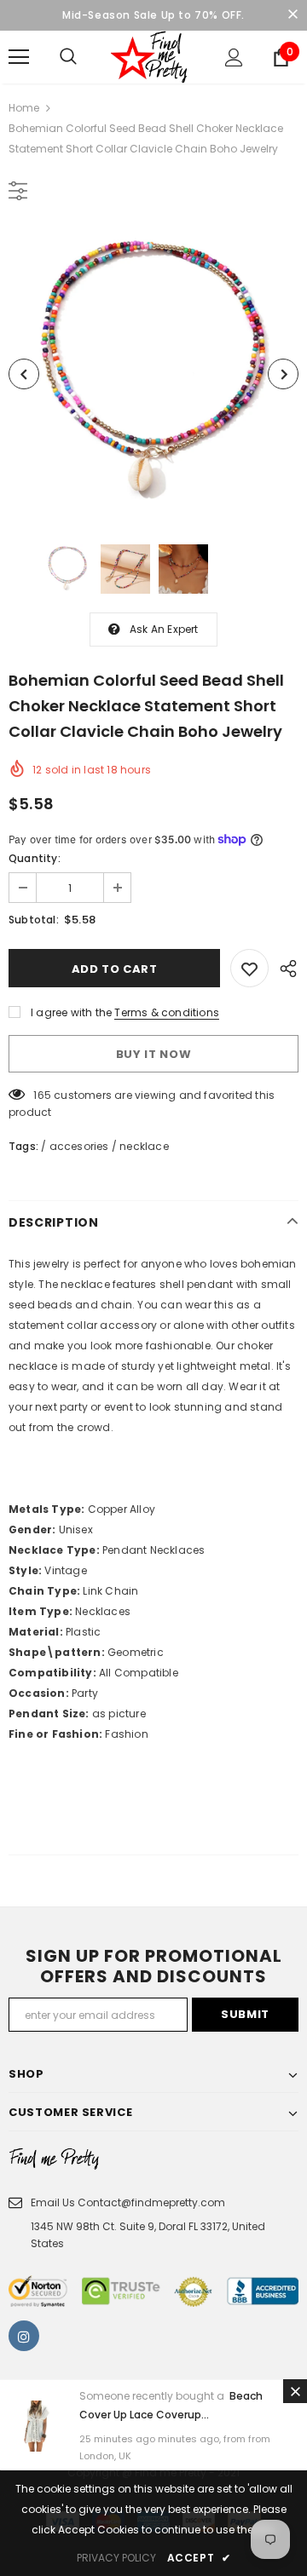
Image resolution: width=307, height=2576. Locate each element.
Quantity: (35, 858)
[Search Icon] (68, 57)
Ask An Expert (164, 629)
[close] (293, 15)
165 (42, 1095)
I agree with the (71, 1012)
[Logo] (151, 57)
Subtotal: (34, 920)
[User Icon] (234, 57)
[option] (153, 374)
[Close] (295, 2391)
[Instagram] (24, 2336)
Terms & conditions (167, 1012)
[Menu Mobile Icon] (19, 57)
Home (24, 108)
